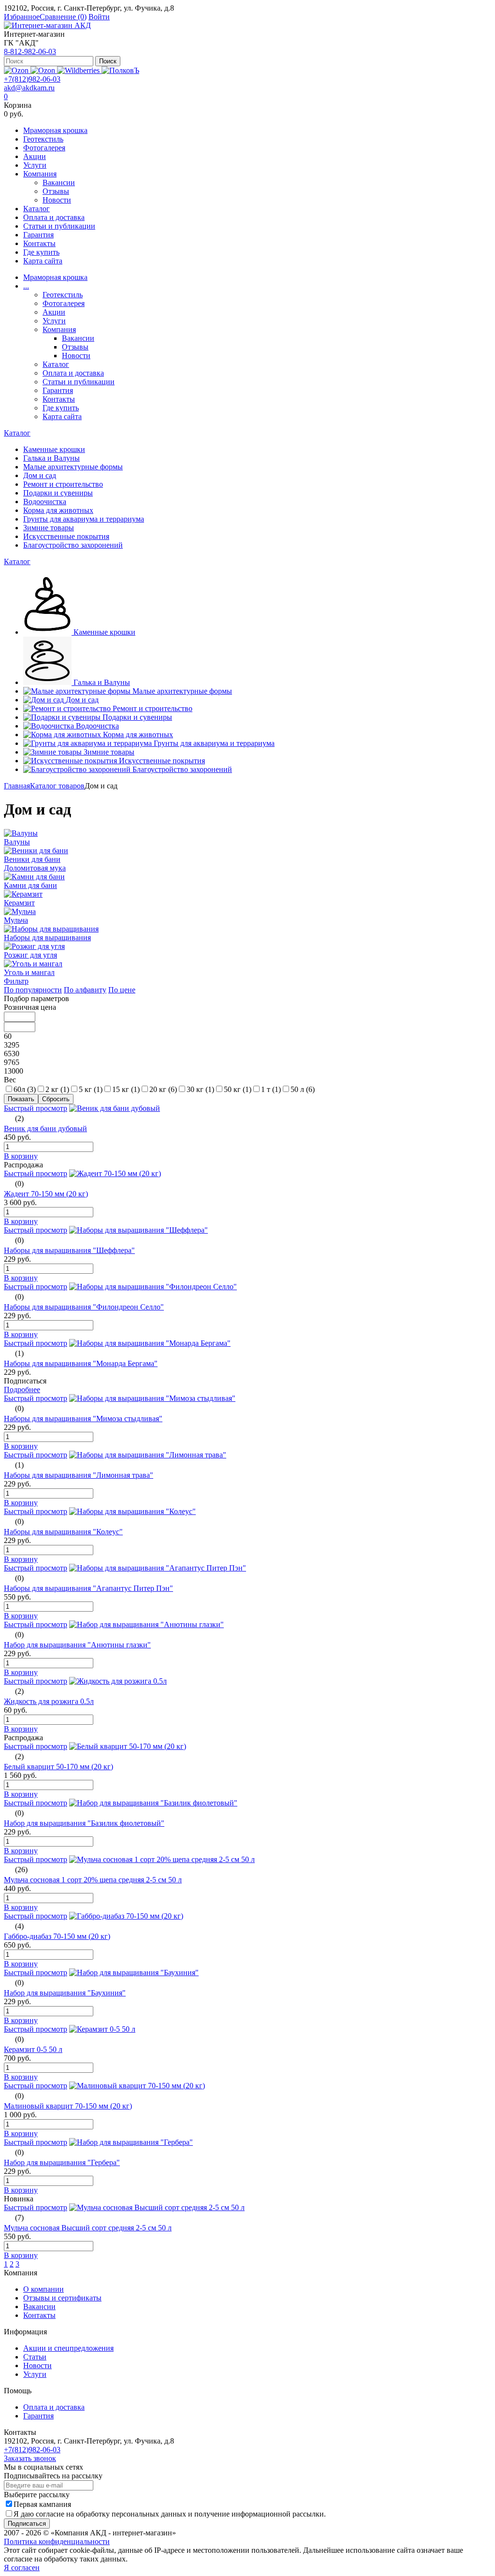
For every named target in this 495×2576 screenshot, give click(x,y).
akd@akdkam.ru (29, 88)
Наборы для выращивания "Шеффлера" (69, 1250)
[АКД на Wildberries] (79, 70)
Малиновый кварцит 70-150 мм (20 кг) (68, 2106)
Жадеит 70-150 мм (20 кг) (46, 1194)
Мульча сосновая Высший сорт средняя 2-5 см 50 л (88, 2228)
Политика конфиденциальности (57, 2541)
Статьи (35, 2357)
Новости (57, 200)
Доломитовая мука (35, 868)
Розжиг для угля (30, 955)
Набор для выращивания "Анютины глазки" (77, 1645)
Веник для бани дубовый (45, 1128)
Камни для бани (30, 885)
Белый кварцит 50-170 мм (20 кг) (58, 1767)
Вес (10, 1080)
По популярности (33, 990)
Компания (40, 174)
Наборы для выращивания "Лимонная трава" (79, 1475)
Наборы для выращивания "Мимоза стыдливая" (83, 1419)
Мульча (16, 920)
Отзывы (56, 191)
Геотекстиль (43, 139)
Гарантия (38, 235)
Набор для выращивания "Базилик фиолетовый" (84, 1823)
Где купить (41, 252)
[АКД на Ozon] (44, 70)
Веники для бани (32, 859)
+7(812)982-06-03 (32, 79)
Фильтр (16, 981)
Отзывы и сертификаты (62, 2298)
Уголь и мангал (29, 972)
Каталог (36, 209)
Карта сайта (43, 261)
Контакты (39, 243)
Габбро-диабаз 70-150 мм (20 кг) (57, 1936)
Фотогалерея (44, 148)
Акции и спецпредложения (68, 2348)
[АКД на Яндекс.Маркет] (17, 70)
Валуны (17, 842)
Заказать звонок (30, 2458)
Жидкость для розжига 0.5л (49, 1701)
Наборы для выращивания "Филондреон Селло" (84, 1307)
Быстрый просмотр (36, 1108)
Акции (35, 156)
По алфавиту (85, 990)
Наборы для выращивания (47, 938)
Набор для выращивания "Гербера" (62, 2162)
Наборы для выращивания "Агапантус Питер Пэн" (88, 1588)
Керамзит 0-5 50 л (33, 2049)
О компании (44, 2289)
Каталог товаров (57, 786)
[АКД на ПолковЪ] (120, 70)
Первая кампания (42, 2504)
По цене (122, 990)
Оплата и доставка (54, 217)
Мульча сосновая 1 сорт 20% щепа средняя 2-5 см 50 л (93, 1880)
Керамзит (19, 903)
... (26, 286)
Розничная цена (30, 1007)
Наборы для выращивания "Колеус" (63, 1532)
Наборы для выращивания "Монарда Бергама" (81, 1363)
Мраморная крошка (55, 130)
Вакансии (59, 182)
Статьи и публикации (59, 226)
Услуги (35, 165)
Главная (17, 786)
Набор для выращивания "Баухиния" (65, 1993)
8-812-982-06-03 (30, 51)
